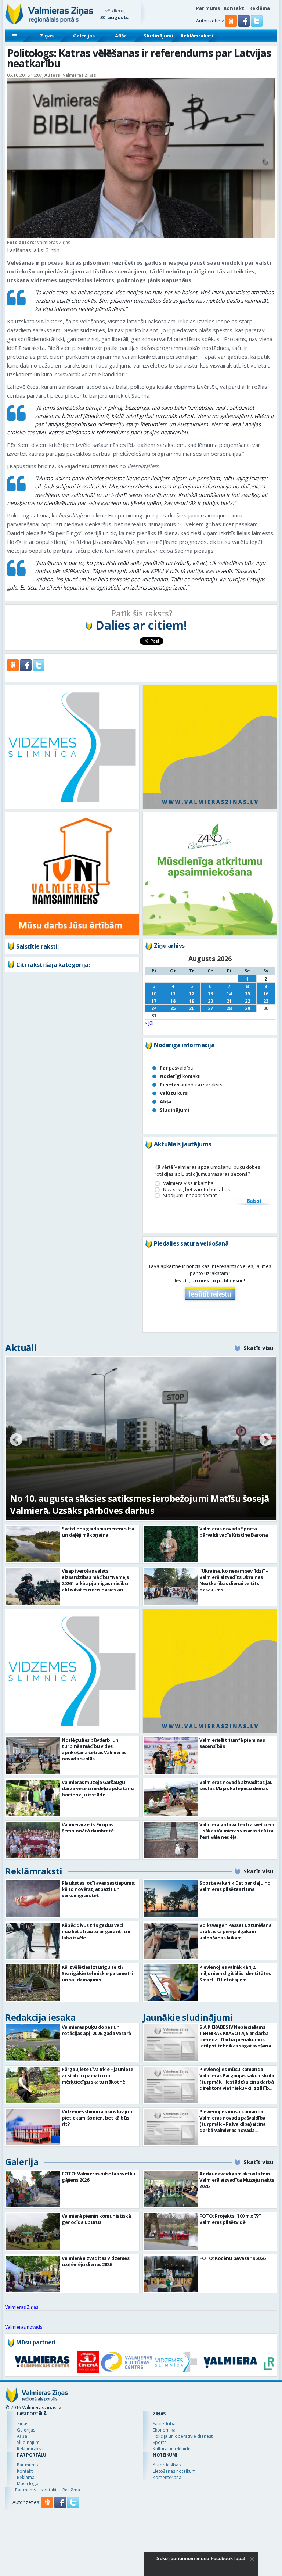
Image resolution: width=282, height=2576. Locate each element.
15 (247, 994)
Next (266, 1440)
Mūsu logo (28, 2484)
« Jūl (149, 1023)
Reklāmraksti (197, 36)
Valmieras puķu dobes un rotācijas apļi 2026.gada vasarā (96, 2030)
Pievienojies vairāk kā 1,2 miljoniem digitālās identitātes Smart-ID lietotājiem (235, 1973)
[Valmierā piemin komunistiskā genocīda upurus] (33, 2231)
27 (210, 1008)
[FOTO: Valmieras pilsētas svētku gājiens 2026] (33, 2189)
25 (173, 1008)
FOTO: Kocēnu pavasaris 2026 (232, 2258)
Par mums (208, 8)
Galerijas (84, 36)
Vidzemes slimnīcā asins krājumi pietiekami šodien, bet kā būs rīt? (98, 2118)
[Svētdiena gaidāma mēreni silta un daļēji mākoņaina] (33, 1544)
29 (247, 1008)
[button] (244, 25)
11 (173, 994)
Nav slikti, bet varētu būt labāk (197, 1190)
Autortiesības (167, 2465)
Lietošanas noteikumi (175, 2471)
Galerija (22, 2162)
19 (192, 1001)
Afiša (121, 36)
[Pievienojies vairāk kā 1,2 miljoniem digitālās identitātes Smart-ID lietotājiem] (171, 1983)
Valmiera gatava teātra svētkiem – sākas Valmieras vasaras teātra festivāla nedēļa (237, 1831)
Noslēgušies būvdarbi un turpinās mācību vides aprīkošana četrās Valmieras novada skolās (94, 1749)
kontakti (180, 1076)
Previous (16, 1440)
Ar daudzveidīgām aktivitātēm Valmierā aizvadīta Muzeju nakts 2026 (237, 2180)
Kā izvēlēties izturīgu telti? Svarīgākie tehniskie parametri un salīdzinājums (97, 1973)
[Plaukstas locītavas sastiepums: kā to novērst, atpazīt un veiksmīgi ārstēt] (33, 1898)
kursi (174, 1093)
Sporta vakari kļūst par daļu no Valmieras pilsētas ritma (235, 1886)
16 (266, 994)
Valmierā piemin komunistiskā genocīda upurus (96, 2219)
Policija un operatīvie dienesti (183, 2436)
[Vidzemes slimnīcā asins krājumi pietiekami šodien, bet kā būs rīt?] (33, 2127)
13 (210, 994)
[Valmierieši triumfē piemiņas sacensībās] (171, 1755)
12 (192, 994)
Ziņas (47, 36)
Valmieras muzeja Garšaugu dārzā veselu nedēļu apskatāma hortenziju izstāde (98, 1788)
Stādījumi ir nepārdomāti (190, 1195)
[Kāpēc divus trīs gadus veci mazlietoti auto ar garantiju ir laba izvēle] (33, 1941)
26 (192, 1008)
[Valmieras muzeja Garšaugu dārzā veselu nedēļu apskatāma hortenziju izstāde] (33, 1798)
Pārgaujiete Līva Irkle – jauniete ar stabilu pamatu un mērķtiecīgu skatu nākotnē (97, 2075)
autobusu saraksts (191, 1085)
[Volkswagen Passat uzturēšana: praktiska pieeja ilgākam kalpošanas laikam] (171, 1941)
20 (210, 1001)
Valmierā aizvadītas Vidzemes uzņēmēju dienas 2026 (95, 2261)
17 (154, 1001)
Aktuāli (21, 1348)
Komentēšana (167, 2477)
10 (154, 994)
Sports (160, 2442)
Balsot (254, 1201)
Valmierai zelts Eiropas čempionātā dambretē (88, 1828)
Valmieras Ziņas (22, 2307)
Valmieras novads (24, 2327)
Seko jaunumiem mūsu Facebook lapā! (201, 2559)
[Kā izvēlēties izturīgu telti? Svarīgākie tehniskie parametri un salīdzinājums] (33, 1983)
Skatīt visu (258, 1348)
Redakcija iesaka (40, 2017)
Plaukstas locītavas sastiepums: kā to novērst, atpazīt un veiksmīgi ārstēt (98, 1889)
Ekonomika (164, 2430)
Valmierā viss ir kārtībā (188, 1183)
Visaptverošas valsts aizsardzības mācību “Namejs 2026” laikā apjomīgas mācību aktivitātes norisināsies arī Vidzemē (95, 1583)
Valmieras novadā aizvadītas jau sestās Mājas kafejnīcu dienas (236, 1785)
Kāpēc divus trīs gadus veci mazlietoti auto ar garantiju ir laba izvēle (96, 1931)
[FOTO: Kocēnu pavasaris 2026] (171, 2274)
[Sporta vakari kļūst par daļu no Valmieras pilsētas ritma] (171, 1898)
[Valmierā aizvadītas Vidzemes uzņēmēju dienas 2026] (33, 2274)
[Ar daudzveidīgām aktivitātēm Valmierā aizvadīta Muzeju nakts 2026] (171, 2189)
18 (173, 1001)
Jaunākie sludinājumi (188, 2017)
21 (229, 1001)
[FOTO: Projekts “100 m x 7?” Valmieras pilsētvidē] (171, 2231)
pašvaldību (177, 1068)
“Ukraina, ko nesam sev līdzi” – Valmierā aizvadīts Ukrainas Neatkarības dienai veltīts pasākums (234, 1580)
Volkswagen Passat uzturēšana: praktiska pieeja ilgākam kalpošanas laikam (236, 1931)
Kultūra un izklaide (172, 2449)
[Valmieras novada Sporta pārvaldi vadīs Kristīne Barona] (171, 1544)
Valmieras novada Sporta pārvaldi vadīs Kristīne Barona (234, 1532)
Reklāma (260, 8)
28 (229, 1008)
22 (247, 1001)
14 (229, 994)
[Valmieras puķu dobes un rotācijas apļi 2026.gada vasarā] (33, 2043)
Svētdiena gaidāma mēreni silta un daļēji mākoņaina (98, 1532)
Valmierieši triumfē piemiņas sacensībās (232, 1743)
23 (266, 1001)
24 (154, 1008)
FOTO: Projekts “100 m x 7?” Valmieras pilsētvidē (230, 2219)
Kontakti (235, 8)
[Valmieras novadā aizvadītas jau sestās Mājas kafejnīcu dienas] (171, 1798)
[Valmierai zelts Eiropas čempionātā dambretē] (33, 1840)
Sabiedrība (164, 2424)
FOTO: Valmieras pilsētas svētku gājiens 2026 (99, 2177)
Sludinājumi (158, 36)
